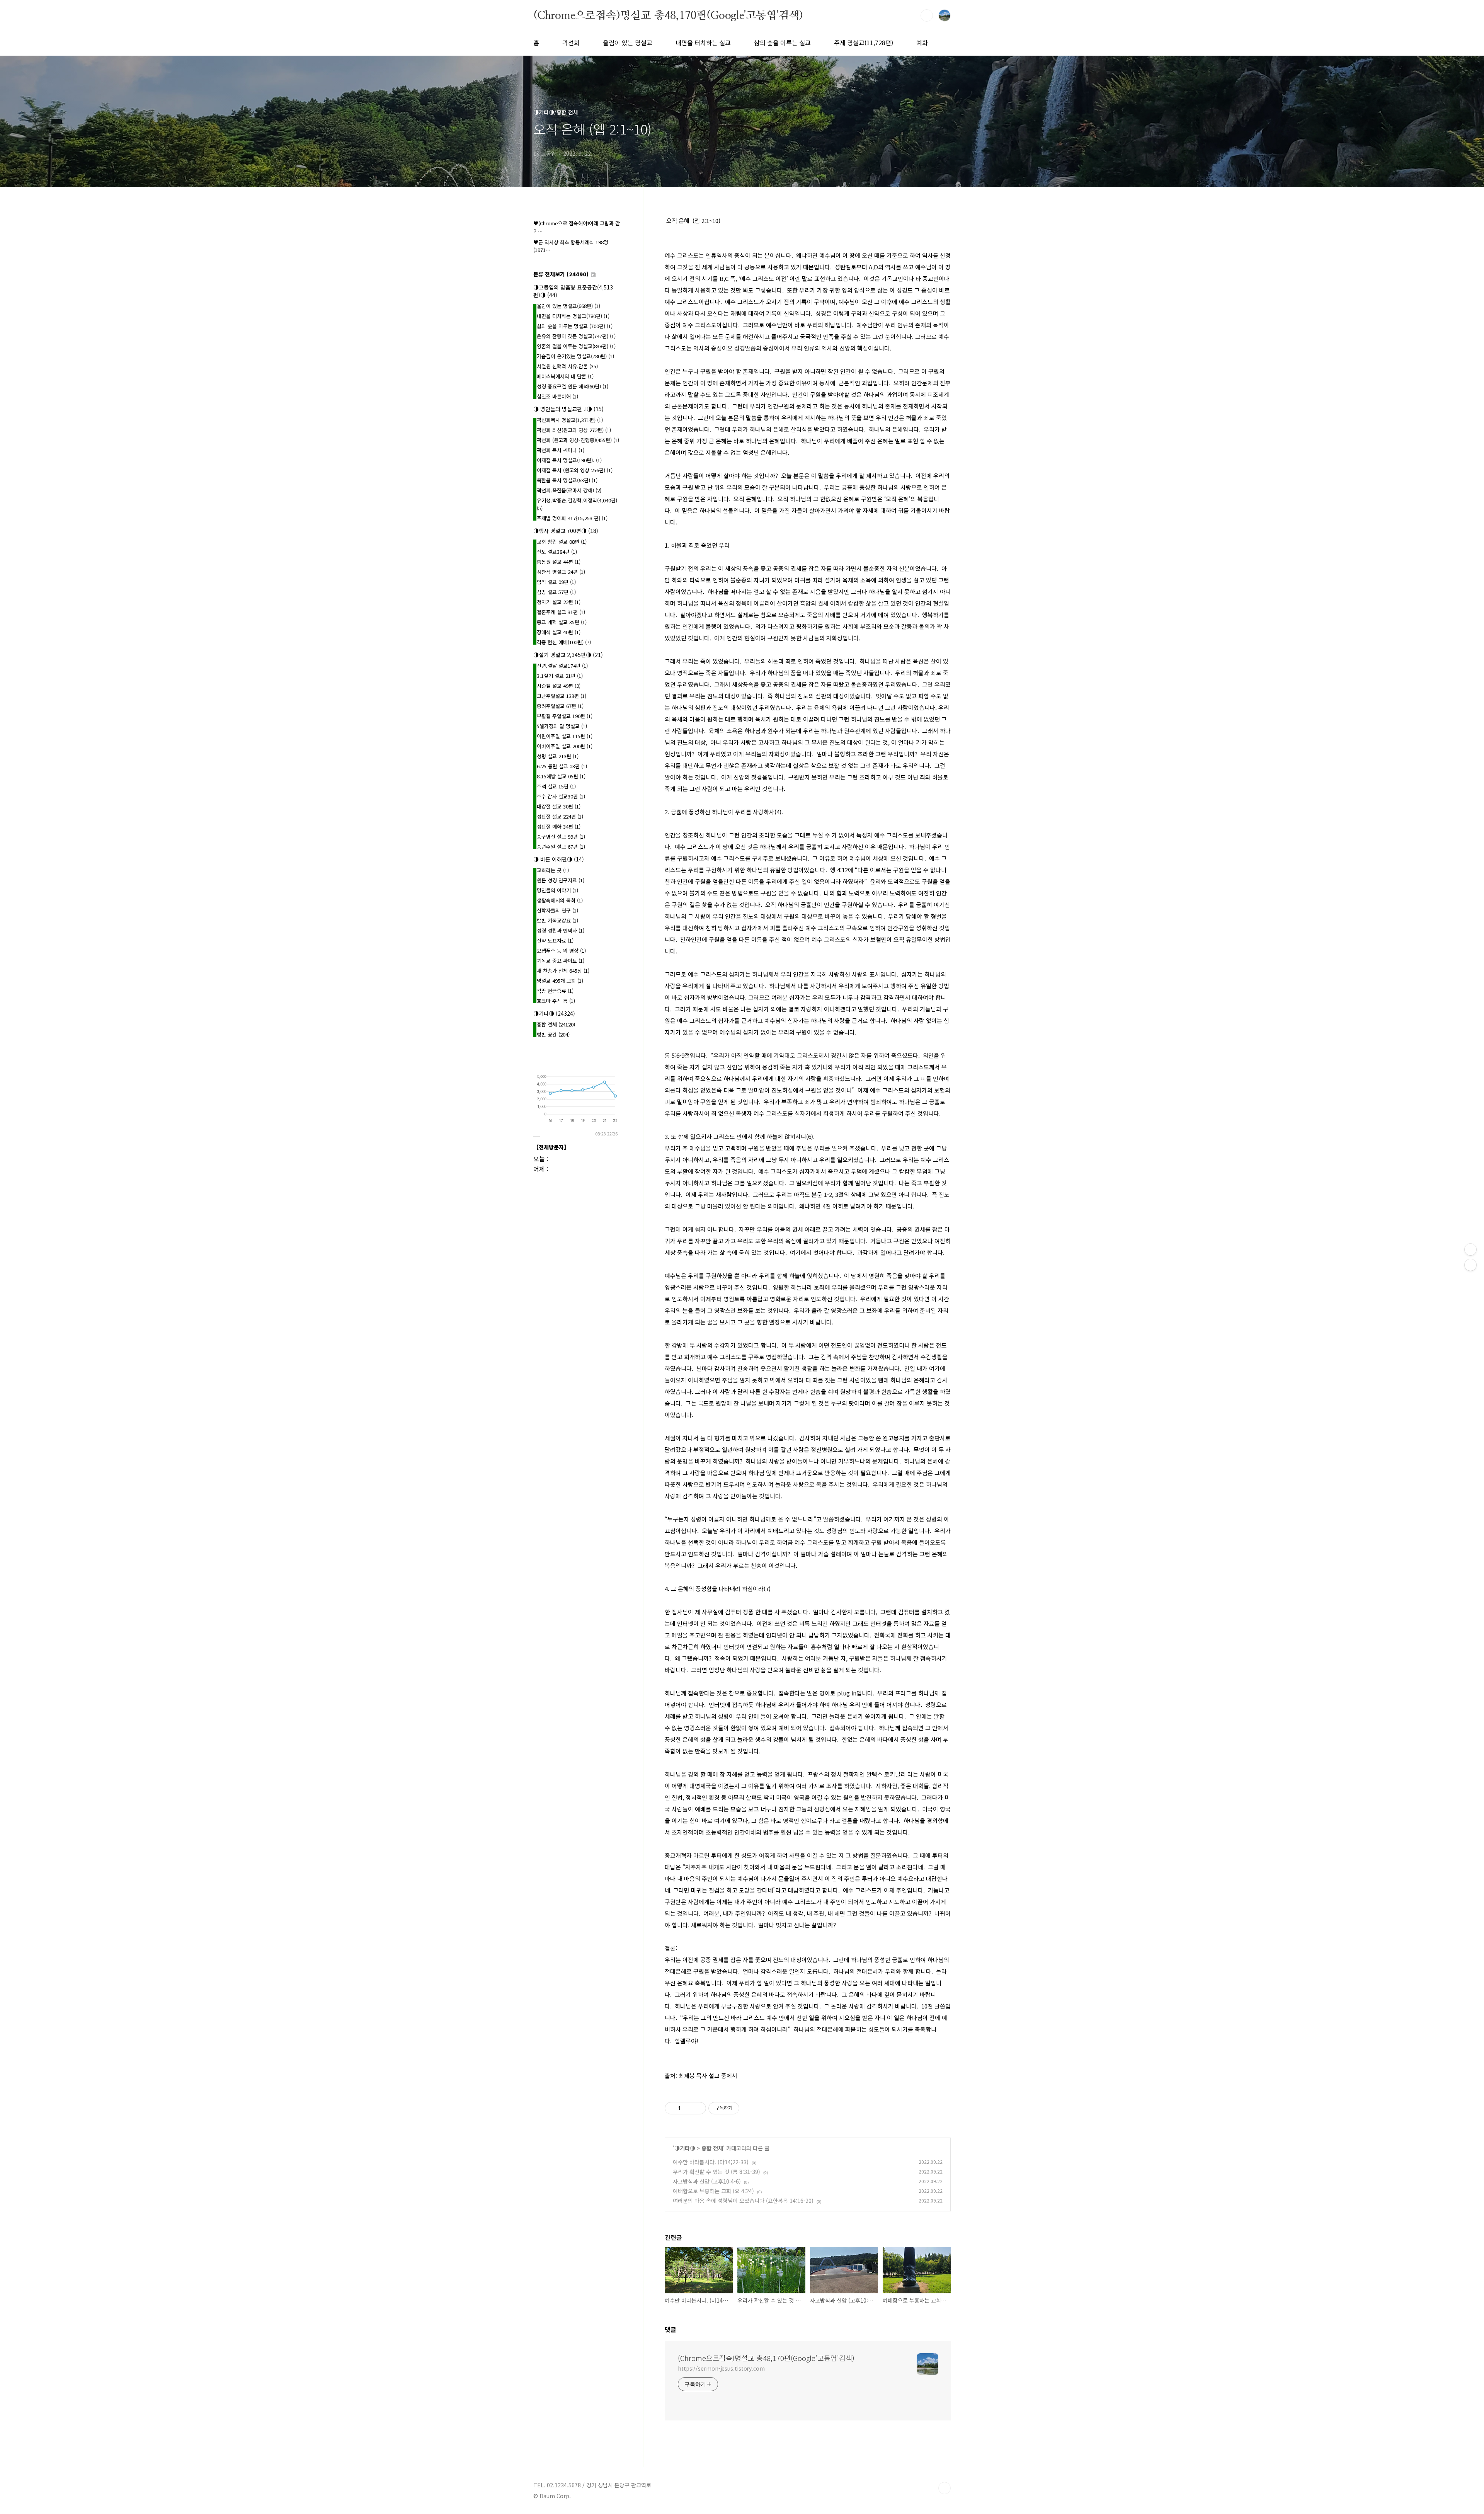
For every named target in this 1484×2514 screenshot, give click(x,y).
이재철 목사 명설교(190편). (569, 460)
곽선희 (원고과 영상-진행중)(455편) (578, 440)
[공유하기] (688, 2108)
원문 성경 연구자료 (561, 880)
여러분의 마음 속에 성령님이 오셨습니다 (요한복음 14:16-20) (743, 2201)
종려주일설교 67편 (560, 706)
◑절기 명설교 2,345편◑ (568, 655)
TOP (945, 2488)
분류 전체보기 (561, 274)
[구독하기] (1470, 1265)
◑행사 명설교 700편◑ (566, 531)
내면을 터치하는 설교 (703, 43)
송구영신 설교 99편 (561, 837)
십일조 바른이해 (557, 396)
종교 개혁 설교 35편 (562, 622)
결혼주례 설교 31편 (561, 612)
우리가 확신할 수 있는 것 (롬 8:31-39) (716, 2172)
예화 (922, 43)
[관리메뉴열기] (1470, 1249)
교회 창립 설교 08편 (562, 542)
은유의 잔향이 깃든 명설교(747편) (576, 336)
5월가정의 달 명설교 (562, 726)
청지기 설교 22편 (559, 602)
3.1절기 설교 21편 (560, 676)
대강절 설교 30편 (559, 806)
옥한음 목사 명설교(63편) (567, 480)
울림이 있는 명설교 (628, 43)
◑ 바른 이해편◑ (559, 859)
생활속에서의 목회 (560, 900)
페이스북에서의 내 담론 (565, 376)
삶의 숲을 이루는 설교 (782, 43)
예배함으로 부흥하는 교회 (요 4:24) (713, 2191)
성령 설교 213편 (558, 756)
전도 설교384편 (557, 552)
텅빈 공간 (553, 1034)
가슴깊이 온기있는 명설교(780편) (575, 356)
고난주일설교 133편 (562, 696)
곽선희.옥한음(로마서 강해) (569, 490)
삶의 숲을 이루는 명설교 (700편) (575, 326)
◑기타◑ (685, 2148)
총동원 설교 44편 (559, 562)
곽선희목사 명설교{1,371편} (570, 420)
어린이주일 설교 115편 (565, 736)
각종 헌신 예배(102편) (564, 642)
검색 (927, 15)
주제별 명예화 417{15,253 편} (572, 518)
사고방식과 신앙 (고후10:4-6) (707, 2181)
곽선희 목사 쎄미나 (561, 450)
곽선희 (571, 43)
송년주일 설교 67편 (561, 847)
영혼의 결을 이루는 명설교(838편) (576, 346)
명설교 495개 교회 (560, 981)
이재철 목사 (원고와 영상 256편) (575, 470)
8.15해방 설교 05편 (561, 776)
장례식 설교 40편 (559, 632)
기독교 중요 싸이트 (561, 961)
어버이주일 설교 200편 (565, 746)
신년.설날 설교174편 (562, 666)
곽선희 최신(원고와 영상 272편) (574, 430)
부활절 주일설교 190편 (565, 716)
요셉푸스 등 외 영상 (561, 951)
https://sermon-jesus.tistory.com (721, 2368)
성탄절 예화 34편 (559, 826)
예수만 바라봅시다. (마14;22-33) (711, 2162)
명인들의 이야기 (557, 890)
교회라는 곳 (553, 870)
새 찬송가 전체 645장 (563, 971)
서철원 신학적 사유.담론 (567, 366)
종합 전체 (712, 2148)
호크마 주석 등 (556, 1001)
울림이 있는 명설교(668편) (568, 306)
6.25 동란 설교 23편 (562, 766)
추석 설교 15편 (556, 786)
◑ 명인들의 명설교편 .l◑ (568, 409)
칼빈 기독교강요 (557, 920)
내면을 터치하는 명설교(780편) (573, 316)
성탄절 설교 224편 (560, 816)
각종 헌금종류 (555, 991)
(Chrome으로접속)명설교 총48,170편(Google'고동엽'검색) (668, 15)
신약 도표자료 (555, 940)
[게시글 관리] (697, 2108)
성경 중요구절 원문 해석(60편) (573, 386)
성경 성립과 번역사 (561, 930)
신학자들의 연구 (557, 910)
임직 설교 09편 (556, 582)
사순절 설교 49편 (559, 686)
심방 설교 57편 (556, 592)
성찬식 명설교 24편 (561, 572)
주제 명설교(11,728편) (864, 43)
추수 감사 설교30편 (561, 796)
